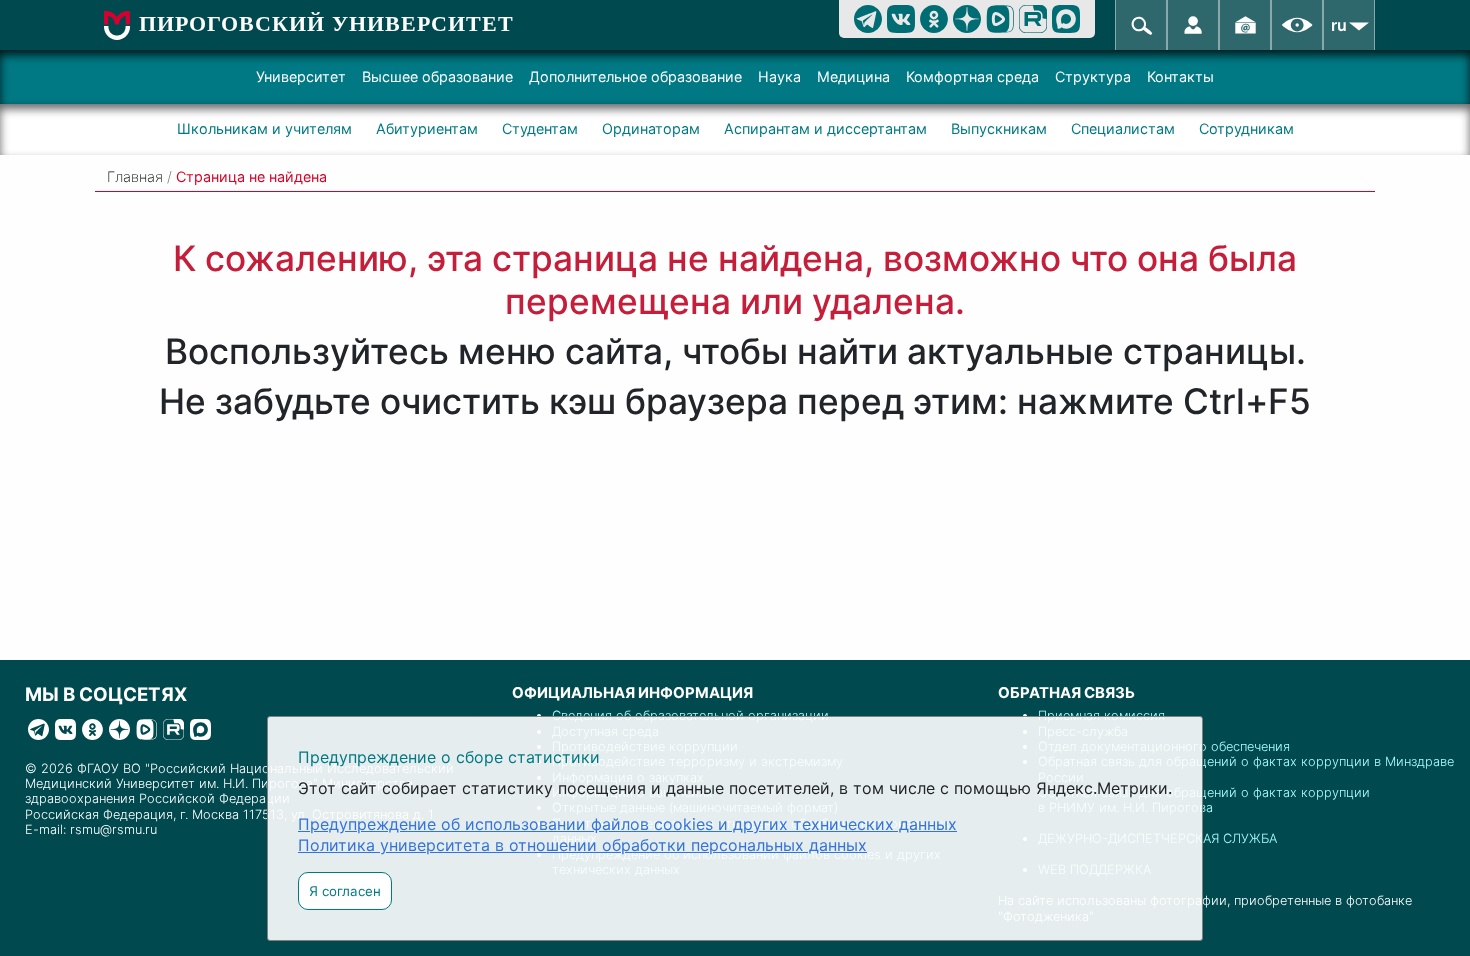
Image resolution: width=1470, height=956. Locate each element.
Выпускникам (999, 128)
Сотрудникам (1246, 128)
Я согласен (345, 891)
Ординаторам (651, 128)
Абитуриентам (427, 128)
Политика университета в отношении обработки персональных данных (582, 845)
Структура (1093, 76)
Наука (779, 76)
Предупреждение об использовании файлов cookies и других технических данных (627, 824)
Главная (135, 176)
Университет (301, 76)
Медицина (853, 76)
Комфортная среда (972, 76)
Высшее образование (437, 76)
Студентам (540, 128)
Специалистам (1123, 128)
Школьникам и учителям (264, 128)
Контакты (1180, 76)
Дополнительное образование (635, 76)
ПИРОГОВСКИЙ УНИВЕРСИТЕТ (326, 23)
